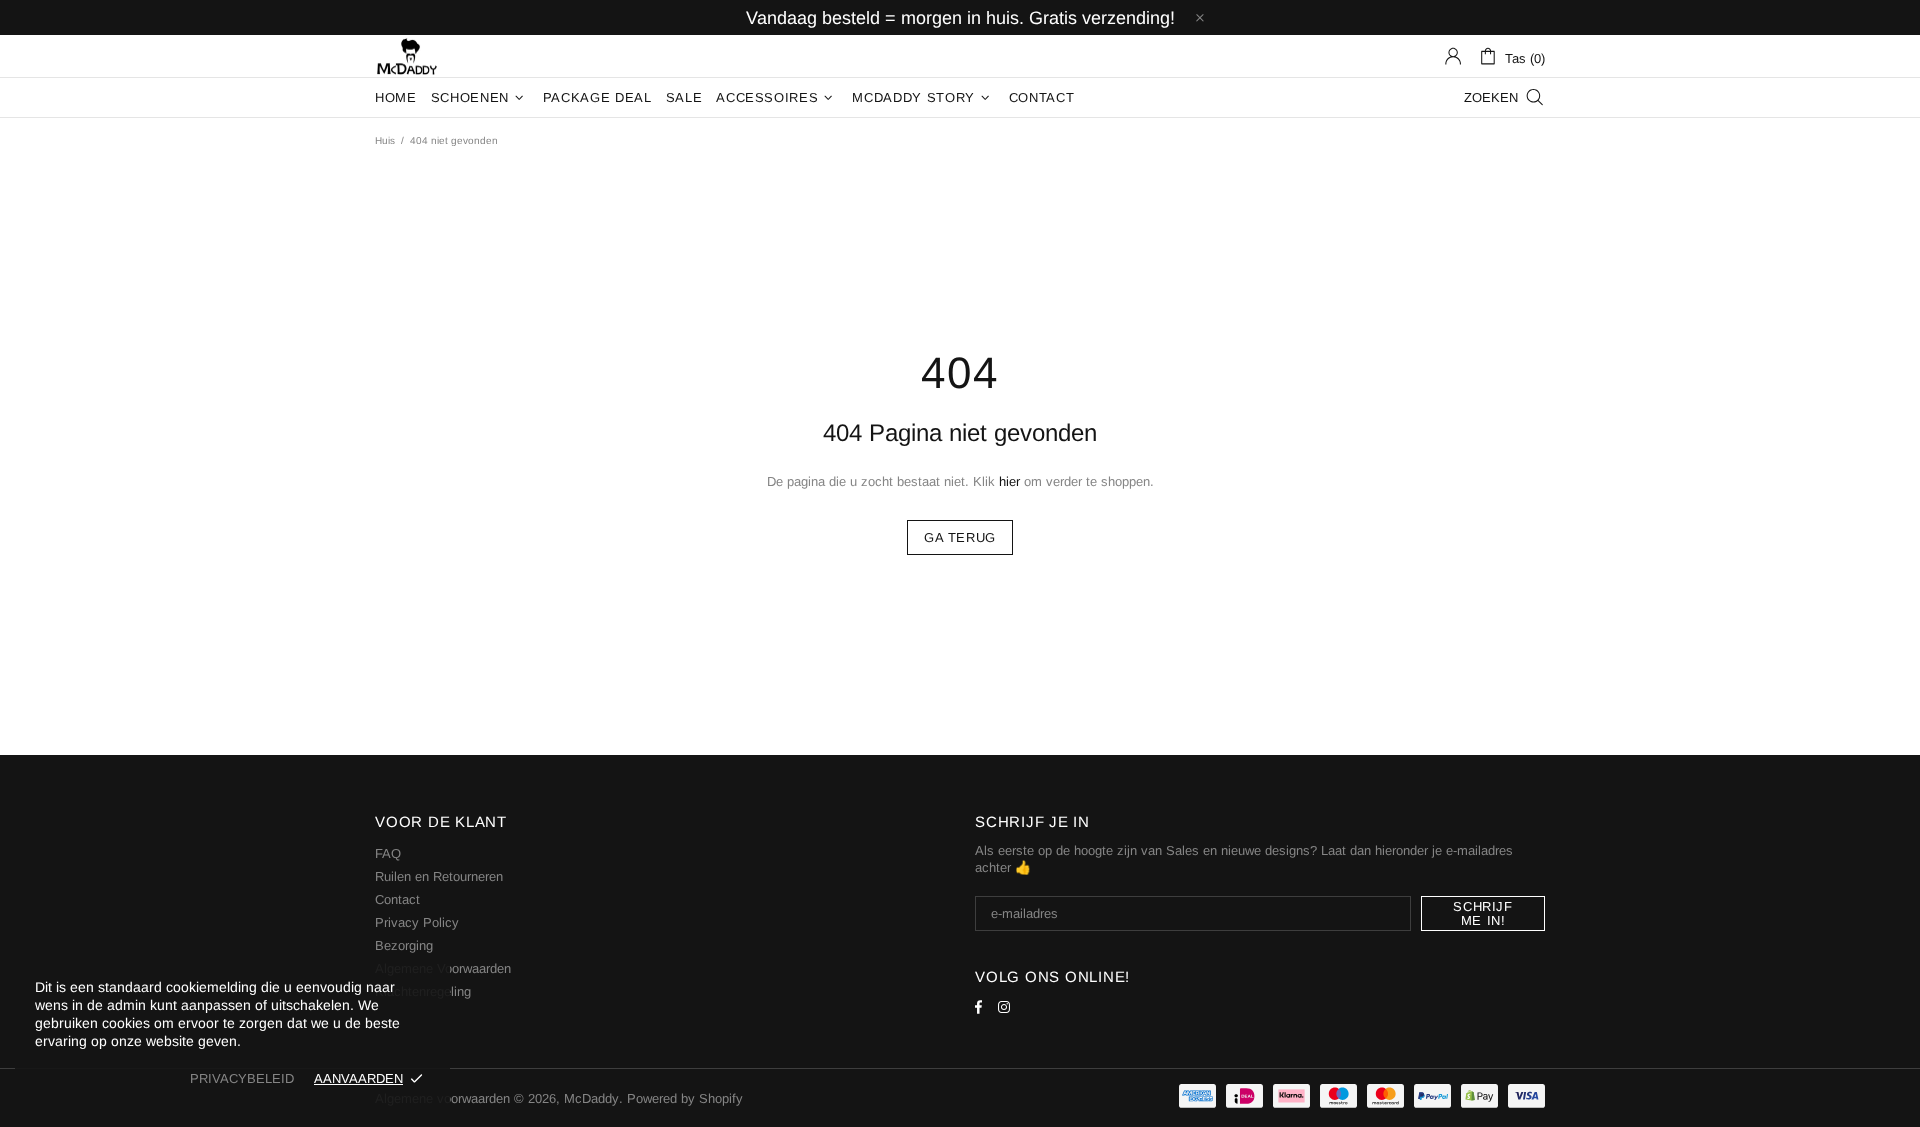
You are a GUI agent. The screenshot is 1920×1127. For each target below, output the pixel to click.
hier (1009, 481)
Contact (397, 899)
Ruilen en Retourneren (439, 876)
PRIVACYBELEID (242, 1078)
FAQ (388, 853)
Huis (385, 140)
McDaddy (407, 56)
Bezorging (404, 945)
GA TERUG (960, 537)
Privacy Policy (417, 922)
